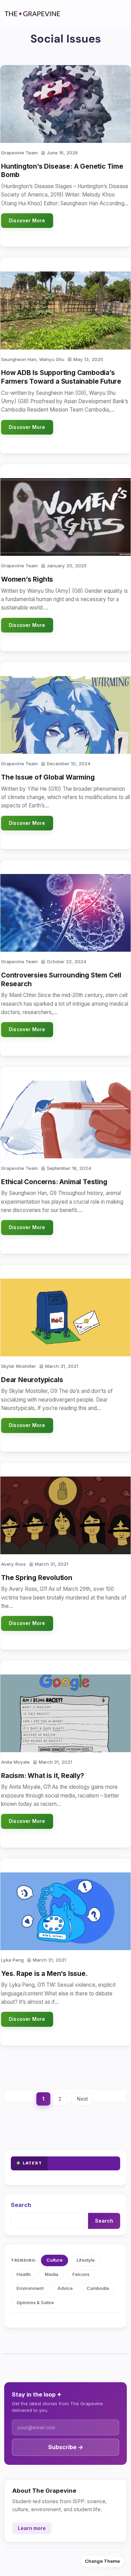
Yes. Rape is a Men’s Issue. (44, 1974)
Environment (30, 2288)
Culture (54, 2260)
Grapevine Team (19, 153)
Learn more (32, 2528)
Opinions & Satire (35, 2303)
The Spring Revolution (37, 1578)
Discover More (27, 221)
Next (82, 2099)
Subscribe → (66, 2447)
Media (52, 2274)
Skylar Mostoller (19, 1366)
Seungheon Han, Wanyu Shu (33, 359)
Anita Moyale (15, 1762)
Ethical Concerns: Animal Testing (54, 1182)
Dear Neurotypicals (32, 1380)
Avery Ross (13, 1564)
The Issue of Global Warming (48, 777)
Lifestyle (86, 2260)
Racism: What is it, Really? (43, 1776)
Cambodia (98, 2288)
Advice (65, 2288)
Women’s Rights (27, 579)
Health (24, 2274)
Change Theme (102, 2561)
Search (21, 2205)
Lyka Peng (12, 1960)
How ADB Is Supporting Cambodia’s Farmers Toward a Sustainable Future (61, 377)
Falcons (81, 2274)
